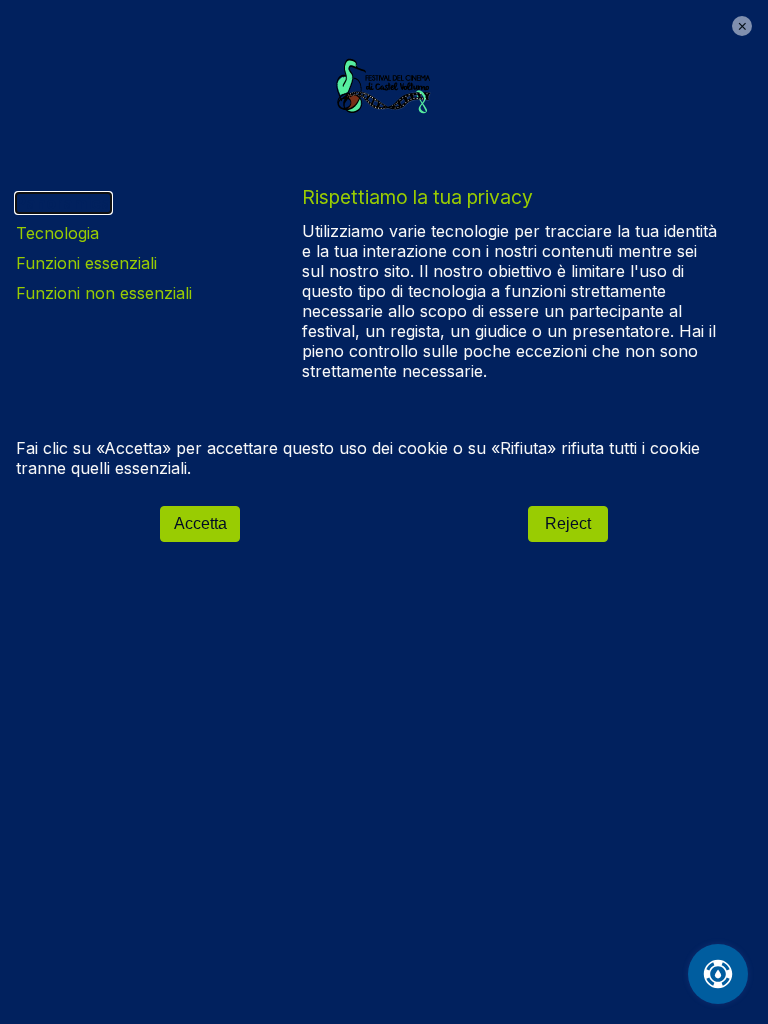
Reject (568, 523)
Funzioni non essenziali (104, 293)
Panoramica (63, 203)
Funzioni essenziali (86, 263)
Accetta (200, 523)
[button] (742, 26)
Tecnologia (57, 233)
